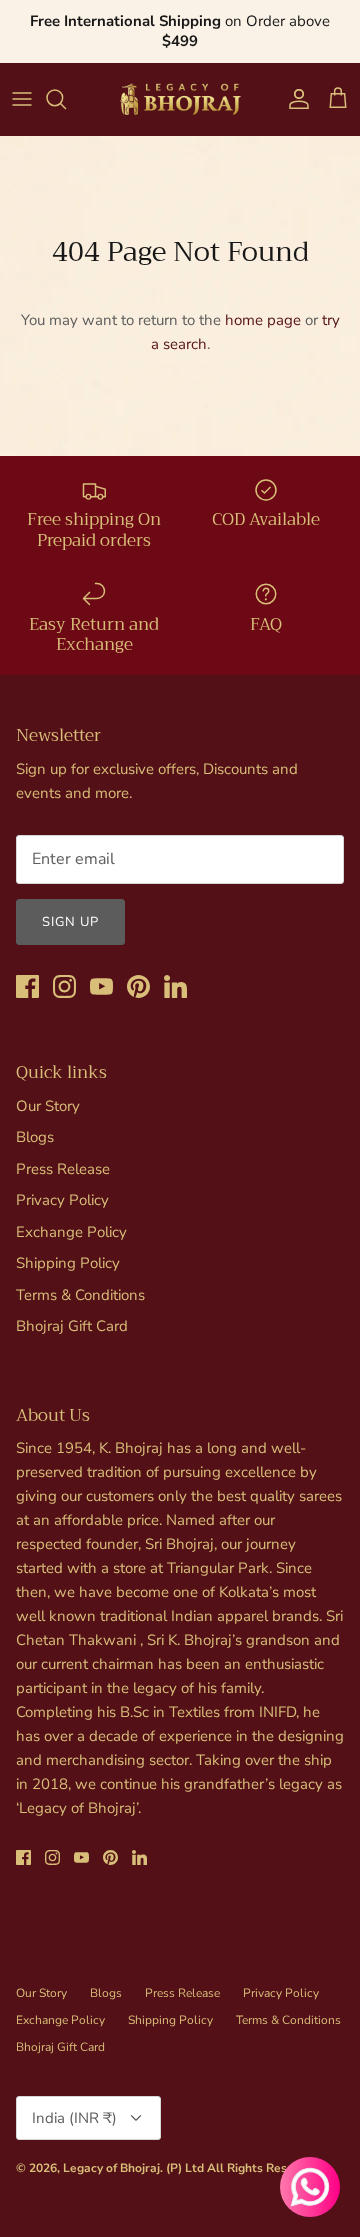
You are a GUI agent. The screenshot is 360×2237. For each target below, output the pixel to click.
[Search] (66, 99)
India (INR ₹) (74, 2118)
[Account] (294, 99)
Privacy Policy (62, 1200)
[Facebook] (27, 986)
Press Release (63, 1169)
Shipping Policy (68, 1263)
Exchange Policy (71, 1232)
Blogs (35, 1137)
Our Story (48, 1106)
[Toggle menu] (22, 99)
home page (263, 320)
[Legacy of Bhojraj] (180, 99)
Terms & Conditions (80, 1295)
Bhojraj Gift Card (72, 1326)
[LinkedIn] (175, 986)
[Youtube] (101, 986)
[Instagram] (64, 986)
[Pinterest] (138, 986)
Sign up (70, 922)
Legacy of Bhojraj (111, 2168)
